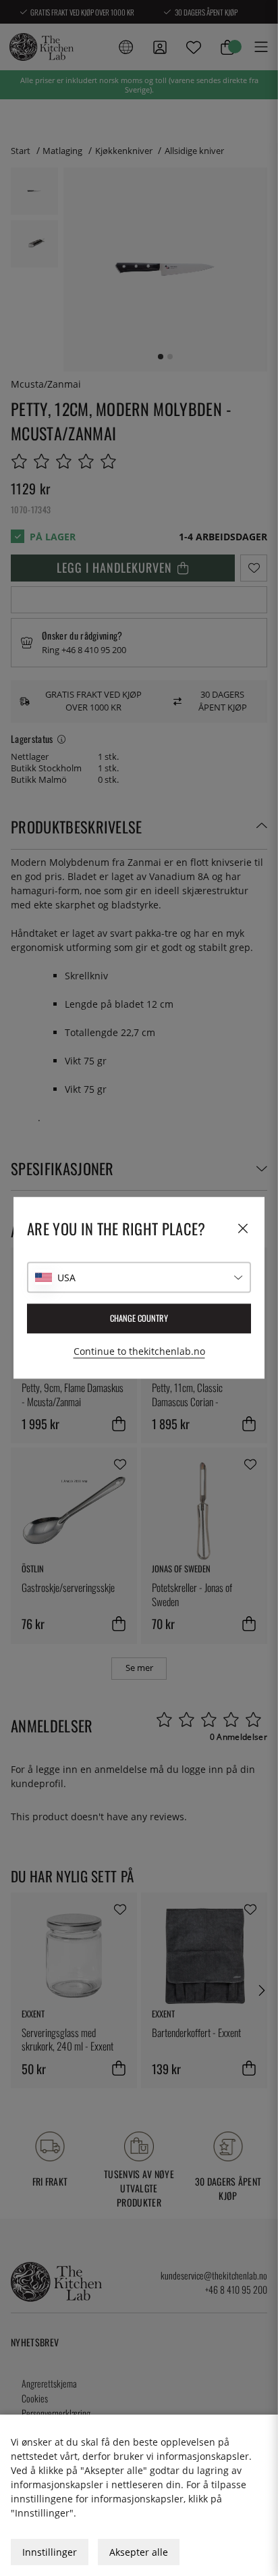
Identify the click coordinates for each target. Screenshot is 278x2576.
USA (66, 1278)
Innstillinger (50, 2552)
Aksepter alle (139, 2552)
